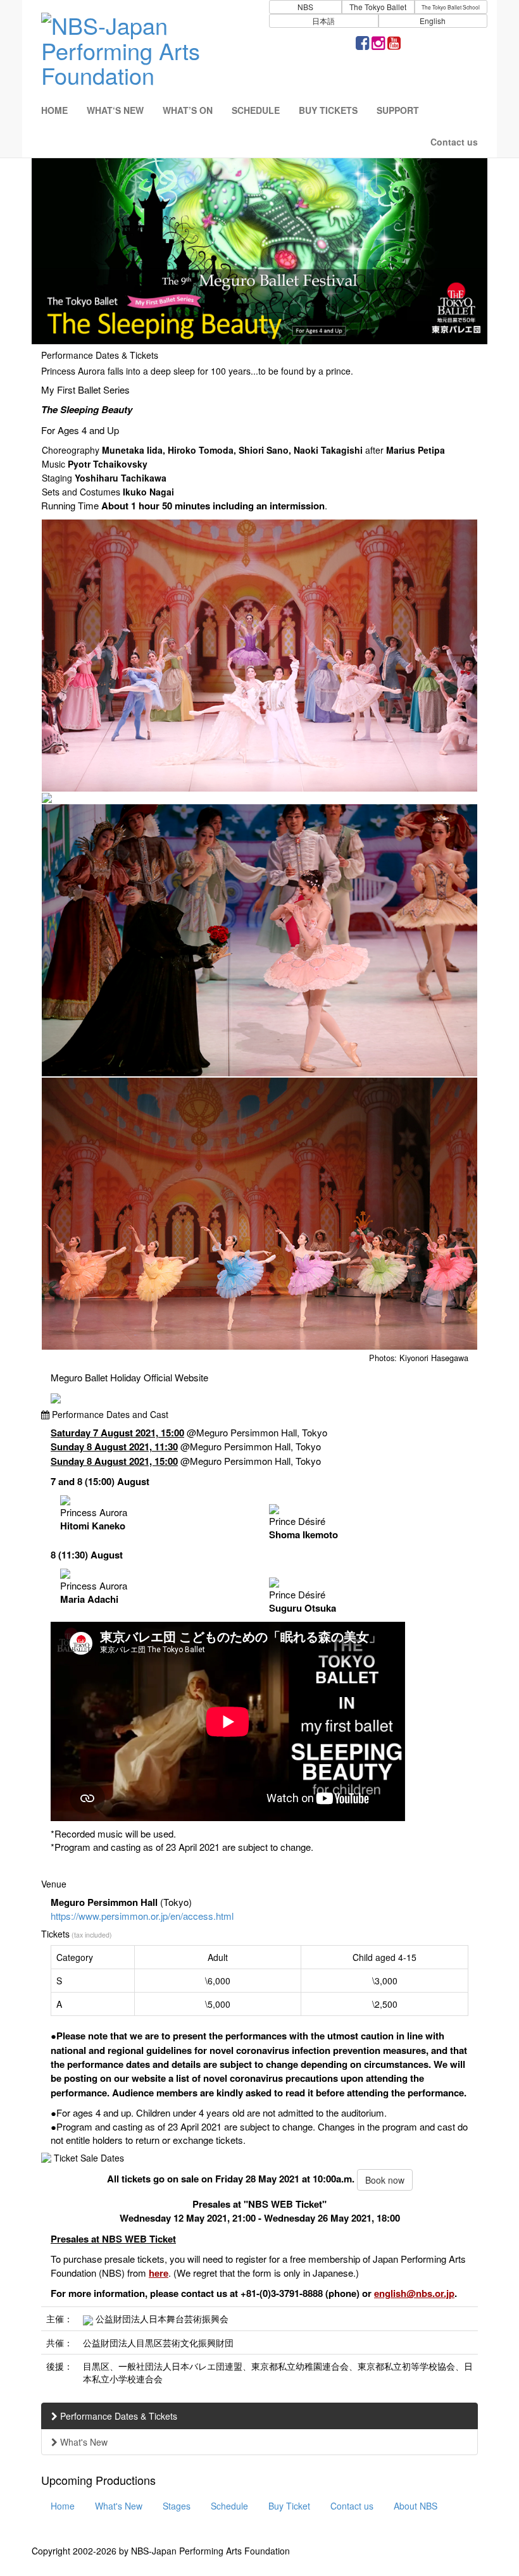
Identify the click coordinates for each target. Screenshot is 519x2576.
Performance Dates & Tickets (117, 2416)
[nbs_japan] (378, 45)
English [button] (433, 21)
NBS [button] (305, 7)
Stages (177, 2506)
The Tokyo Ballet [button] (378, 7)
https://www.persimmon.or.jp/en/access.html (142, 1916)
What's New (83, 2442)
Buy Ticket (289, 2506)
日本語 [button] (323, 21)
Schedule (229, 2506)
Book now (385, 2180)
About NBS (416, 2506)
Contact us (352, 2506)
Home (63, 2506)
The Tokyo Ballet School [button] (451, 7)
